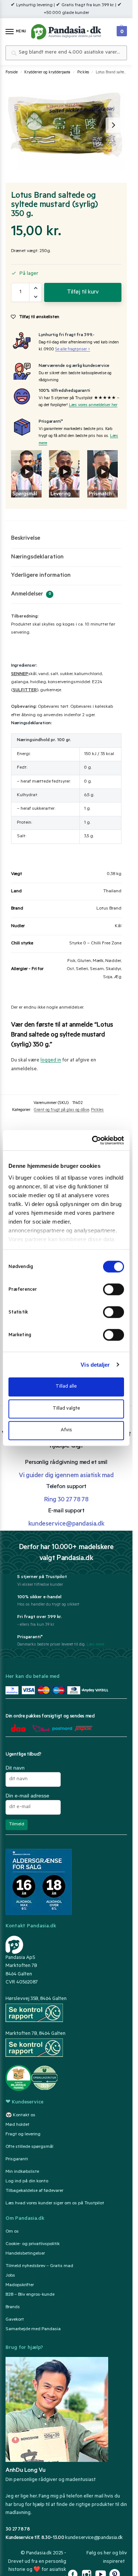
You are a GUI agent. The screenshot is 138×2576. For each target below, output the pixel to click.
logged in (51, 1061)
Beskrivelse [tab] (26, 539)
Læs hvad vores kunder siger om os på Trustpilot (55, 2204)
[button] (121, 29)
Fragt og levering (23, 2135)
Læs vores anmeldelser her (93, 406)
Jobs (10, 2276)
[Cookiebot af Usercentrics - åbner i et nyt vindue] (93, 1140)
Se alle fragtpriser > (73, 350)
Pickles (83, 73)
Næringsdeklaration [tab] (37, 557)
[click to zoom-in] (65, 125)
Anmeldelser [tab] (31, 594)
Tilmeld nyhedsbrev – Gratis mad (39, 2266)
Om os (12, 2232)
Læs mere (95, 1645)
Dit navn (15, 1768)
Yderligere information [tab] (41, 576)
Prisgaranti (17, 2160)
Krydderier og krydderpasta (47, 73)
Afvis (66, 1430)
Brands (13, 2307)
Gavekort (15, 2320)
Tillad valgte (66, 1409)
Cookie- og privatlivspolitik (33, 2244)
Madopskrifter (20, 2285)
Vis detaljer (95, 1365)
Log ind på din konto (27, 2182)
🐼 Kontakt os (20, 2116)
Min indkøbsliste (22, 2172)
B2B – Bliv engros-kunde (30, 2295)
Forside (12, 73)
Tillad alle (66, 1387)
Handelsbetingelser (25, 2254)
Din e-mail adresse (27, 1796)
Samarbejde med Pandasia (33, 2329)
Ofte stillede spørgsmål (29, 2147)
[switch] (114, 1289)
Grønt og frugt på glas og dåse (61, 1110)
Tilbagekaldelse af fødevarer (34, 2191)
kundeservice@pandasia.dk (94, 2538)
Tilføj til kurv (83, 292)
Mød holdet (17, 2125)
